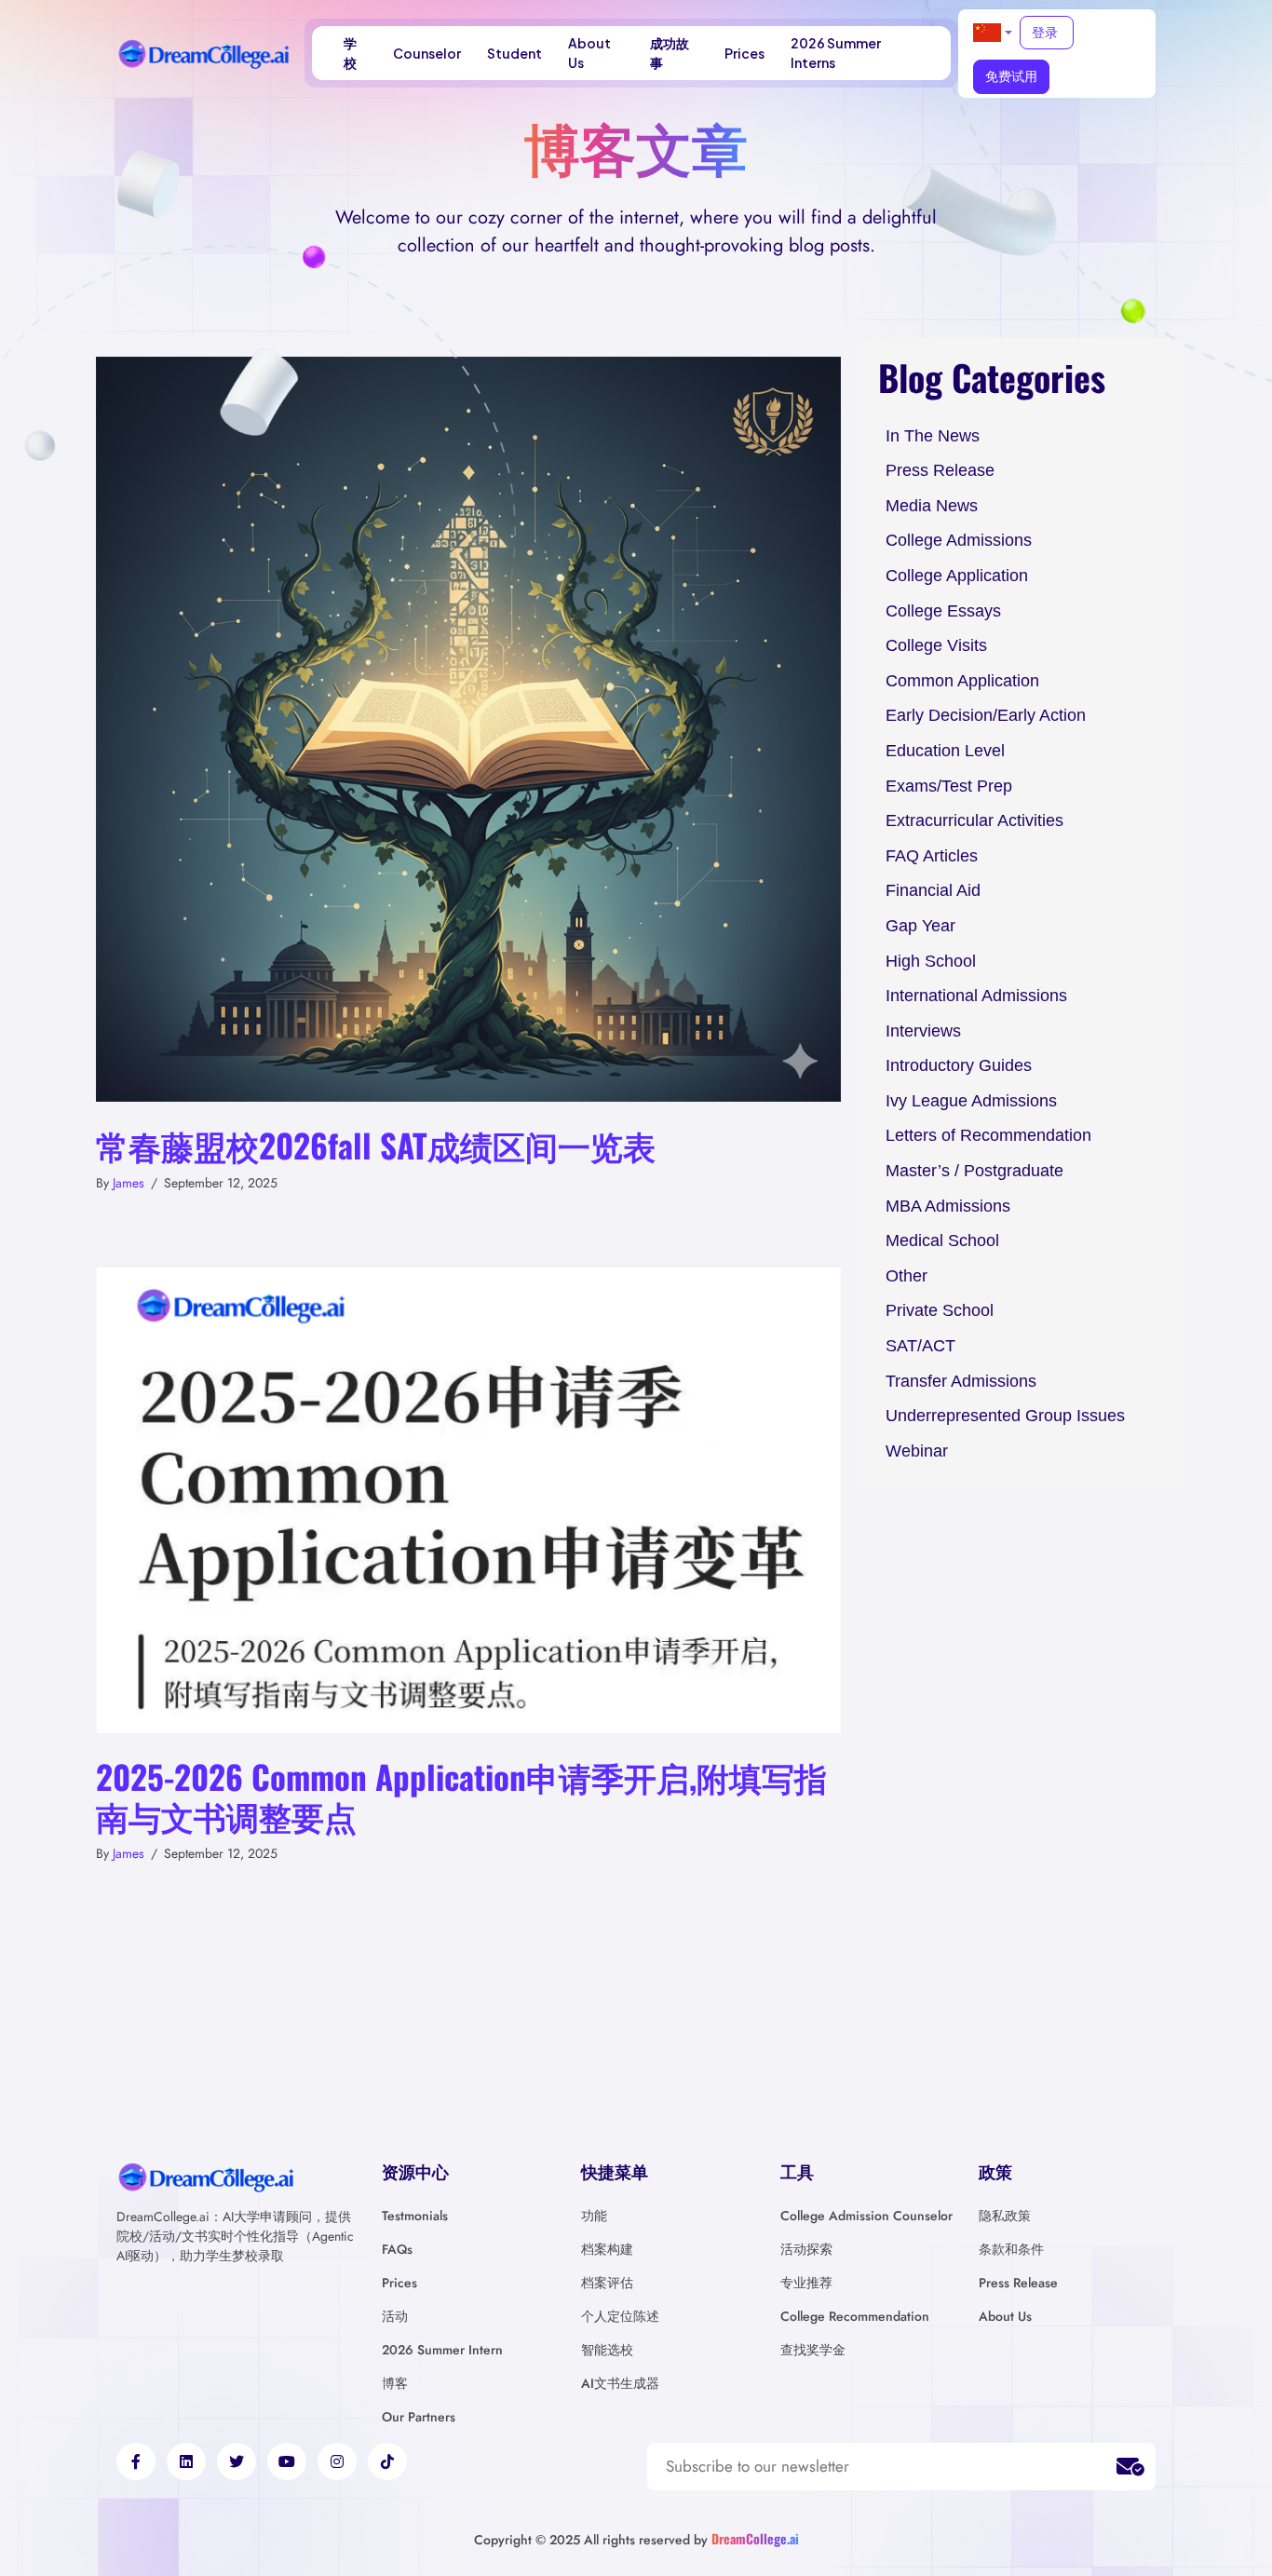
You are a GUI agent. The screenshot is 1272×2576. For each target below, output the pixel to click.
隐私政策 (1005, 2216)
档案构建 (607, 2249)
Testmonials (415, 2216)
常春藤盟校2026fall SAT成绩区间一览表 (376, 1145)
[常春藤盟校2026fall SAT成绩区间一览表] (468, 728)
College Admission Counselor (866, 2216)
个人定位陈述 (620, 2316)
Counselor (427, 53)
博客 (395, 2383)
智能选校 (607, 2350)
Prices (744, 53)
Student (514, 53)
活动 (395, 2316)
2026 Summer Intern (442, 2350)
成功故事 (670, 53)
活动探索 (806, 2249)
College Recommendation (855, 2316)
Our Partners (419, 2417)
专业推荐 (806, 2283)
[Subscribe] (1130, 2467)
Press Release (1018, 2283)
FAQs (397, 2249)
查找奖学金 (813, 2350)
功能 (594, 2216)
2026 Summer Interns (836, 53)
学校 (350, 53)
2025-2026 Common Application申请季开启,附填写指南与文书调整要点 (461, 1796)
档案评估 (607, 2283)
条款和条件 (1011, 2249)
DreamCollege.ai (755, 2538)
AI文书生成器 (620, 2383)
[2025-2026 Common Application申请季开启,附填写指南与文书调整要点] (468, 1499)
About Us (589, 53)
